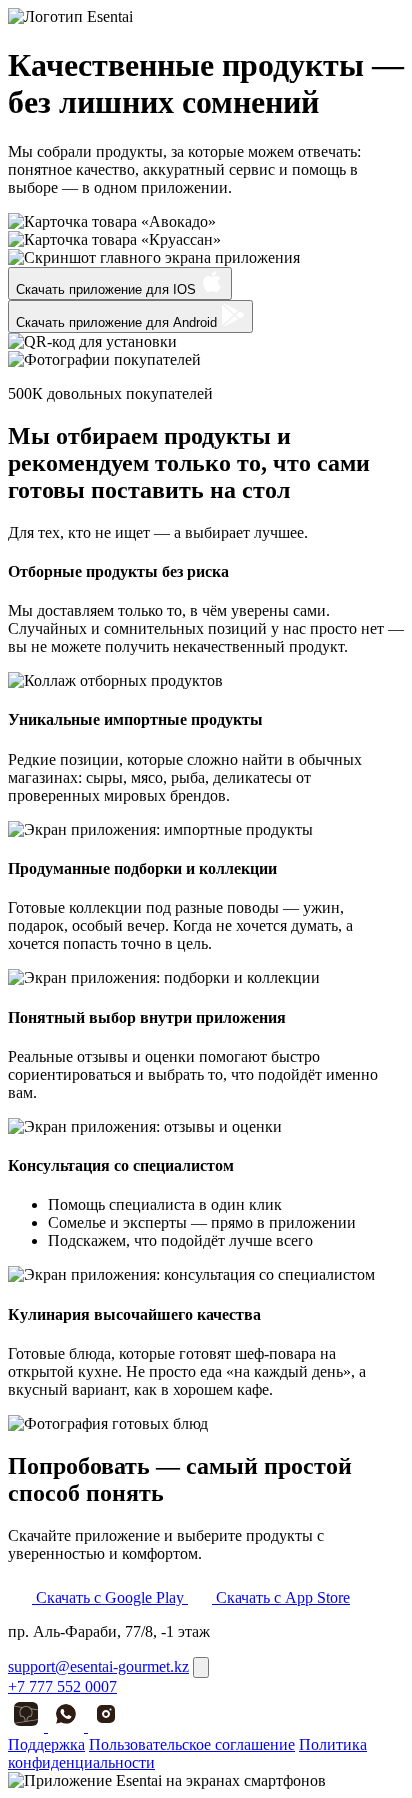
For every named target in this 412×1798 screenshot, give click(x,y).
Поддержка (46, 1744)
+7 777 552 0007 (62, 1686)
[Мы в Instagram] (106, 1726)
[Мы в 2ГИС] (28, 1726)
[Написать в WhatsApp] (68, 1726)
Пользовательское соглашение (192, 1744)
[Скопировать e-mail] (201, 1667)
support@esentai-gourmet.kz (98, 1666)
